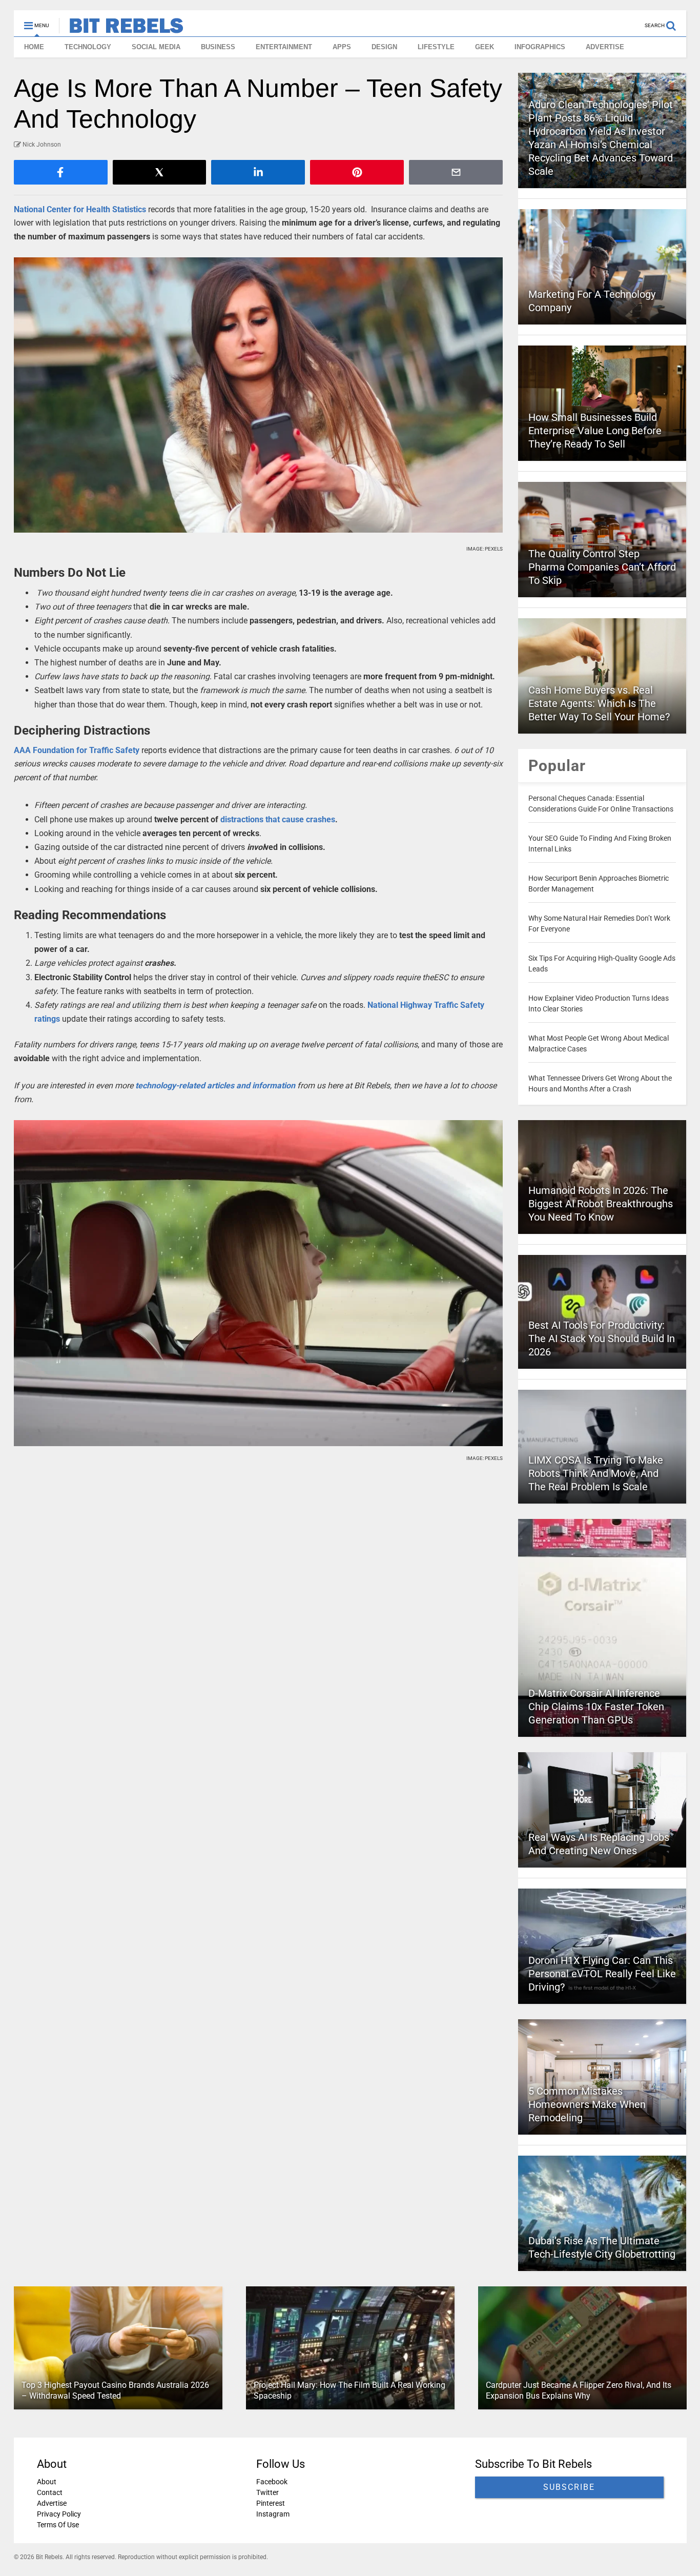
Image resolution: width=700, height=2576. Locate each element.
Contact (50, 2492)
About (47, 2482)
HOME (34, 47)
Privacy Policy (59, 2514)
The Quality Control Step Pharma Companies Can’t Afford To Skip (602, 567)
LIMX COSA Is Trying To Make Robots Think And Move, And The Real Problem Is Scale (596, 1473)
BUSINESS (218, 47)
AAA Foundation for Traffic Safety (78, 750)
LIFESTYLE (436, 47)
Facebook (271, 2482)
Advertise (52, 2503)
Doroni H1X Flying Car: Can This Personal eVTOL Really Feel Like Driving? (602, 1974)
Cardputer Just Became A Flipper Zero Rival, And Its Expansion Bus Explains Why (578, 2390)
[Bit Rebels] (121, 29)
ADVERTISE (605, 47)
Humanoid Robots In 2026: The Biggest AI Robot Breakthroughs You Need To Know (601, 1204)
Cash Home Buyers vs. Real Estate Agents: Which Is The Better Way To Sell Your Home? (599, 703)
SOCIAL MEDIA (156, 47)
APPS (342, 47)
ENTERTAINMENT (284, 47)
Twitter (267, 2492)
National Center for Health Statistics (80, 209)
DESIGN (384, 47)
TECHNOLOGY (88, 47)
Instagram (272, 2514)
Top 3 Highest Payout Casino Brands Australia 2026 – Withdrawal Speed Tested (115, 2390)
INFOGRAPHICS (540, 47)
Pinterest (270, 2503)
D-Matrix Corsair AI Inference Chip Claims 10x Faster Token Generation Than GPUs (596, 1707)
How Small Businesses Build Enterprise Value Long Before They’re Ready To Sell (595, 431)
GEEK (485, 47)
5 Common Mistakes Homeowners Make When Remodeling (587, 2104)
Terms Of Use (58, 2525)
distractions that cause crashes (278, 819)
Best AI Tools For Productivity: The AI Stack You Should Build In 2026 (602, 1338)
